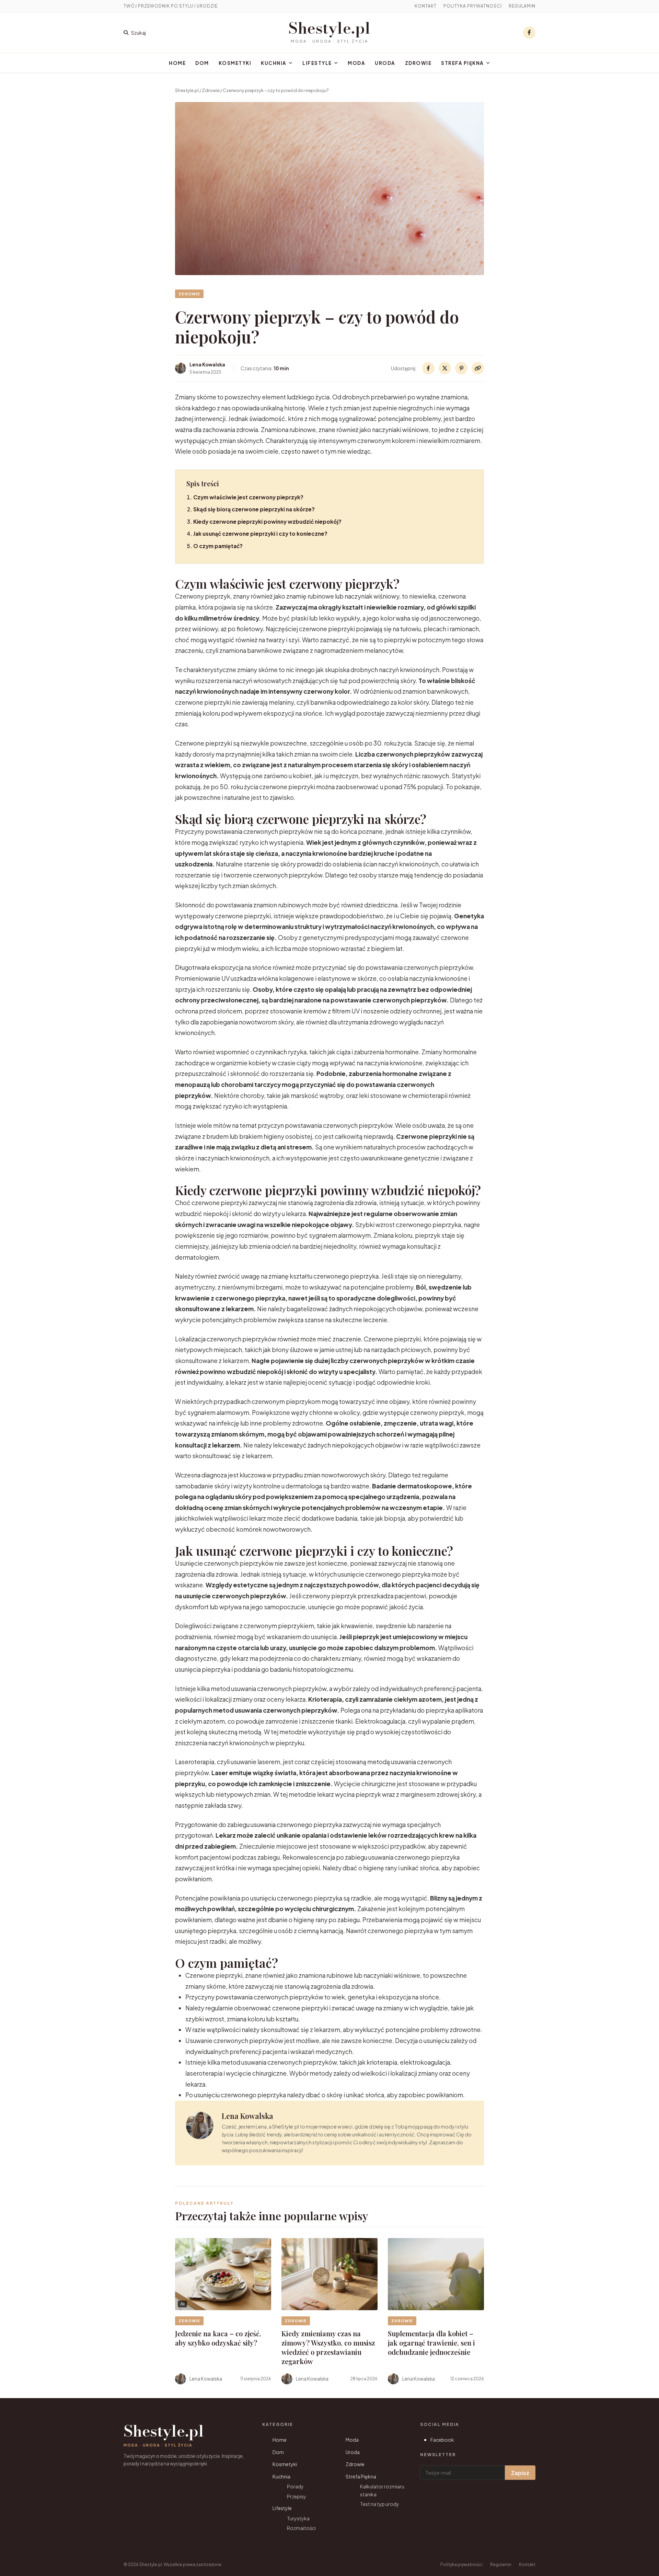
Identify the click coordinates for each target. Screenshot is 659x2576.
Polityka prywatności (473, 6)
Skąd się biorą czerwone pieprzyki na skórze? (254, 509)
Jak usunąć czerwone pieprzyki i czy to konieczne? (260, 534)
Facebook (442, 2440)
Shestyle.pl (329, 28)
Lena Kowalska (247, 2116)
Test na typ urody (380, 2504)
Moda (356, 63)
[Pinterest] (461, 368)
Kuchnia (274, 63)
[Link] (478, 368)
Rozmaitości (301, 2528)
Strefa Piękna (463, 63)
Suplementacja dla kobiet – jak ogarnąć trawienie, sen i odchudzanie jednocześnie (431, 2343)
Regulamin (522, 6)
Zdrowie (418, 63)
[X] (445, 368)
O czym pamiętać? (218, 546)
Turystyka (298, 2518)
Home (177, 63)
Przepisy (297, 2496)
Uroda (385, 63)
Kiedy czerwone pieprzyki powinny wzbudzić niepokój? (267, 521)
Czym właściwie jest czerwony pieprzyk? (248, 497)
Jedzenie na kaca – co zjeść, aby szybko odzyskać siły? (218, 2338)
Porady (295, 2486)
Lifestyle (317, 63)
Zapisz (520, 2473)
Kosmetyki (235, 63)
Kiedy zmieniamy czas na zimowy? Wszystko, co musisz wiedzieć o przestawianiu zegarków (328, 2347)
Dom (202, 63)
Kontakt (426, 6)
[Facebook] (529, 33)
